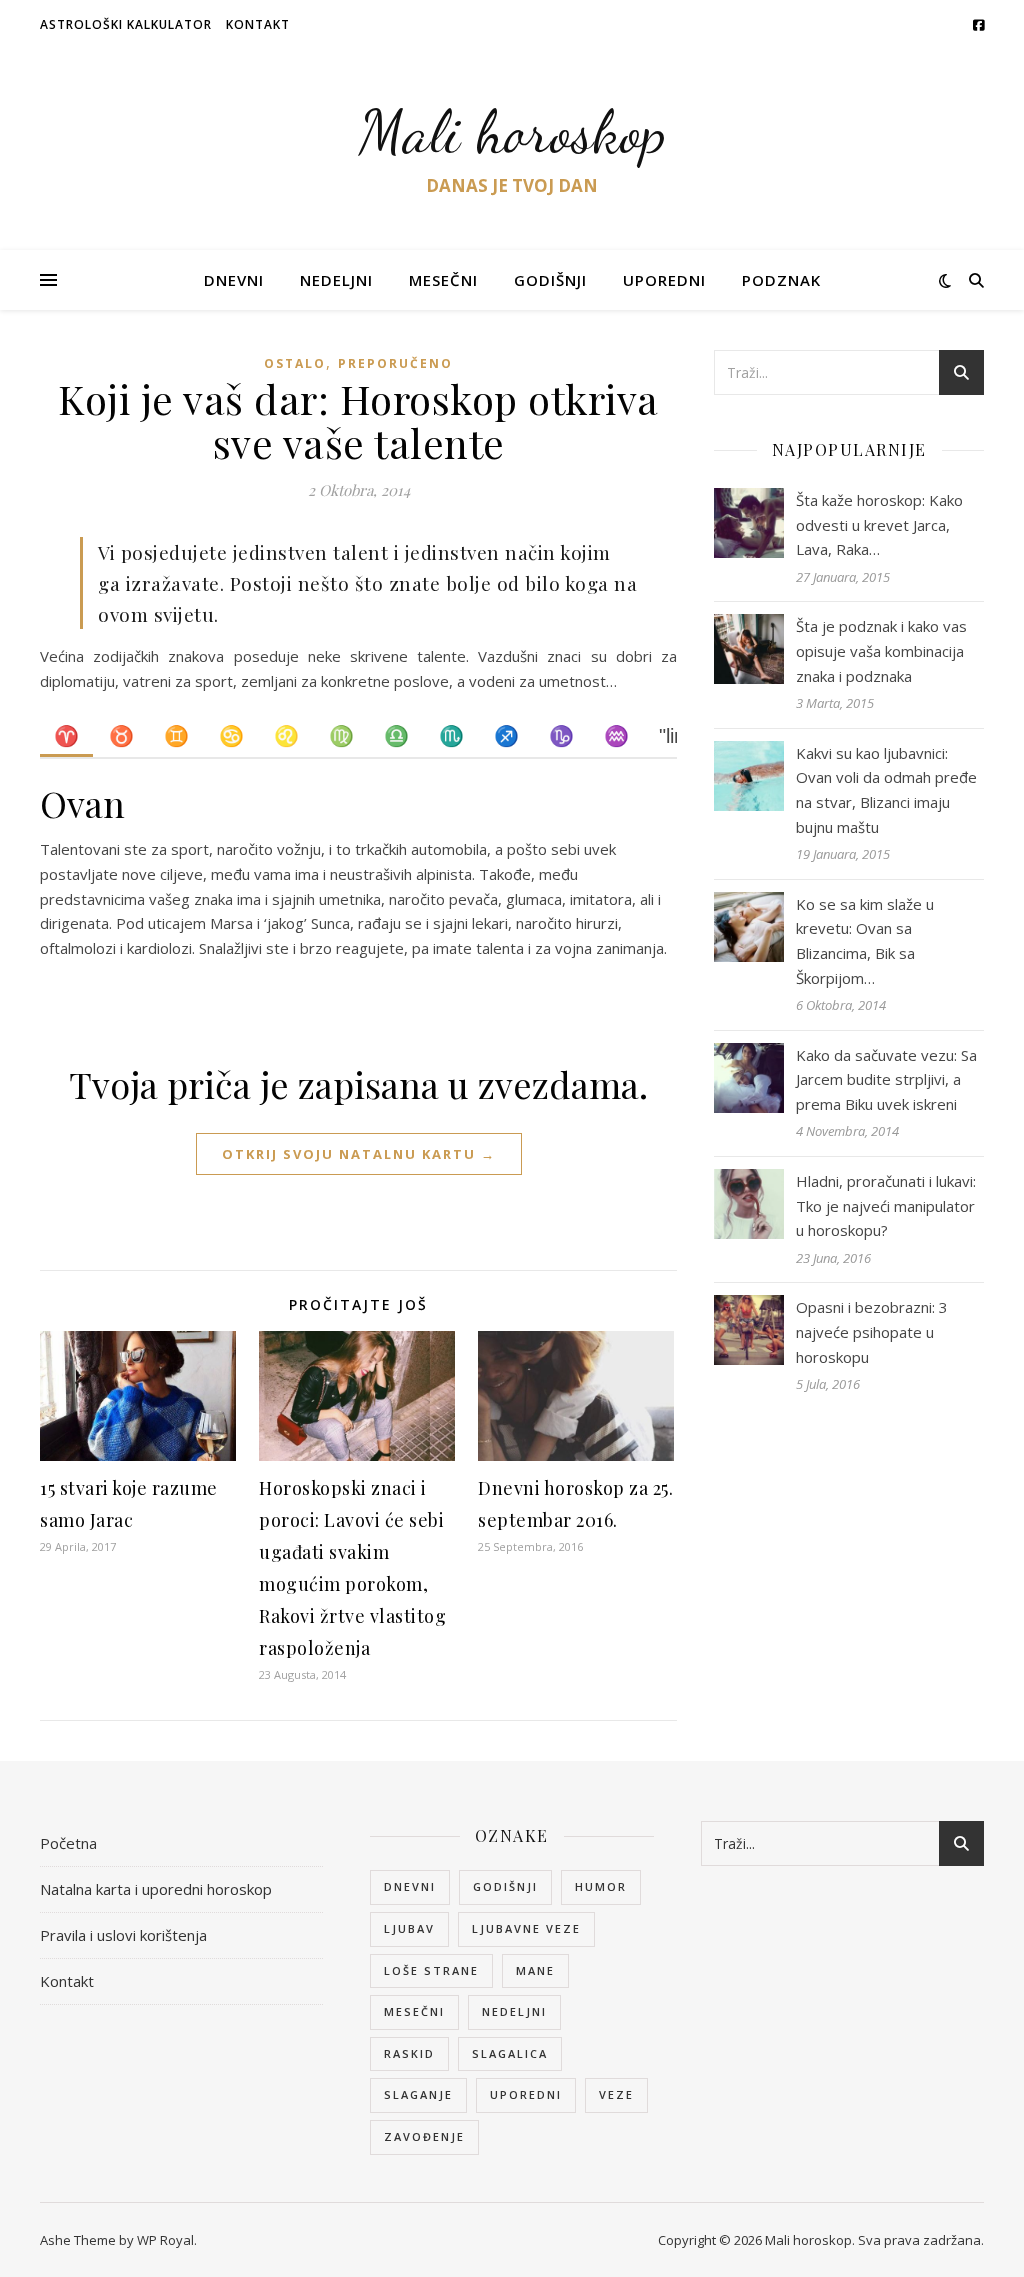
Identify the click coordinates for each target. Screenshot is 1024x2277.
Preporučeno (395, 363)
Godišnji (550, 280)
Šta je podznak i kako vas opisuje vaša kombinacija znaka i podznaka (881, 650)
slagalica (510, 2053)
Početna (68, 1843)
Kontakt (258, 24)
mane (535, 1970)
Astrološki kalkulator (126, 24)
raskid (409, 2053)
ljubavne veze (526, 1928)
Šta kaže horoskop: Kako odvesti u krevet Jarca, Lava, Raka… (879, 524)
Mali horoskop (512, 132)
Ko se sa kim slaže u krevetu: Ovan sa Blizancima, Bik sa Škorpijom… (865, 941)
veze (616, 2094)
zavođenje (424, 2136)
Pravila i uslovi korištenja (123, 1935)
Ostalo (295, 363)
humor (601, 1886)
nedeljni (514, 2011)
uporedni (526, 2094)
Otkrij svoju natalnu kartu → (359, 1154)
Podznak (781, 280)
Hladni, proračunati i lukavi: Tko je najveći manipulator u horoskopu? (886, 1205)
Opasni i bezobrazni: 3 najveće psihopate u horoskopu (872, 1331)
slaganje (418, 2094)
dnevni (410, 1886)
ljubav (409, 1928)
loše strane (431, 1970)
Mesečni (443, 280)
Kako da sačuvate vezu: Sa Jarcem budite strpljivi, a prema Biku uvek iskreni (886, 1079)
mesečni (414, 2011)
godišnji (505, 1886)
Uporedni (664, 280)
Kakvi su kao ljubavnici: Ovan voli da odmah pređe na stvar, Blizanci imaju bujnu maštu (886, 790)
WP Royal (165, 2240)
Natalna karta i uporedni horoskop (156, 1889)
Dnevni (234, 280)
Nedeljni (336, 280)
